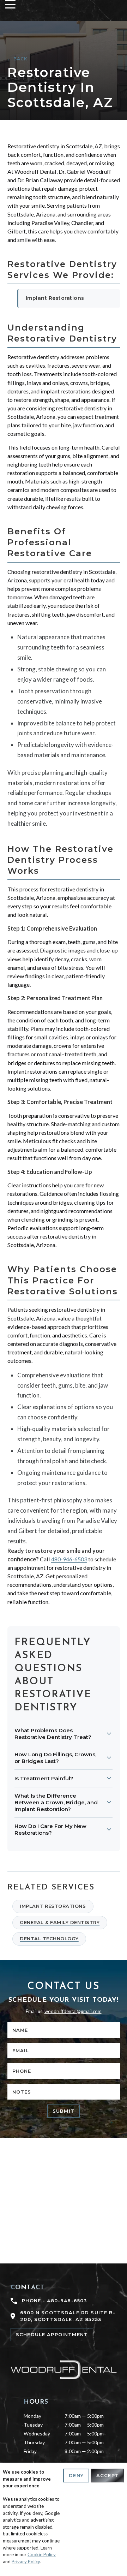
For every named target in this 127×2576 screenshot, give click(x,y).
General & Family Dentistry (60, 1922)
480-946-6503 (69, 1559)
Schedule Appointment (52, 2334)
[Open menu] (10, 4)
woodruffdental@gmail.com (73, 2011)
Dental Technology (49, 1939)
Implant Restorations (55, 298)
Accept (107, 2475)
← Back (18, 59)
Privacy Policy (26, 2562)
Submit (64, 2111)
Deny (76, 2475)
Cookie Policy (42, 2554)
